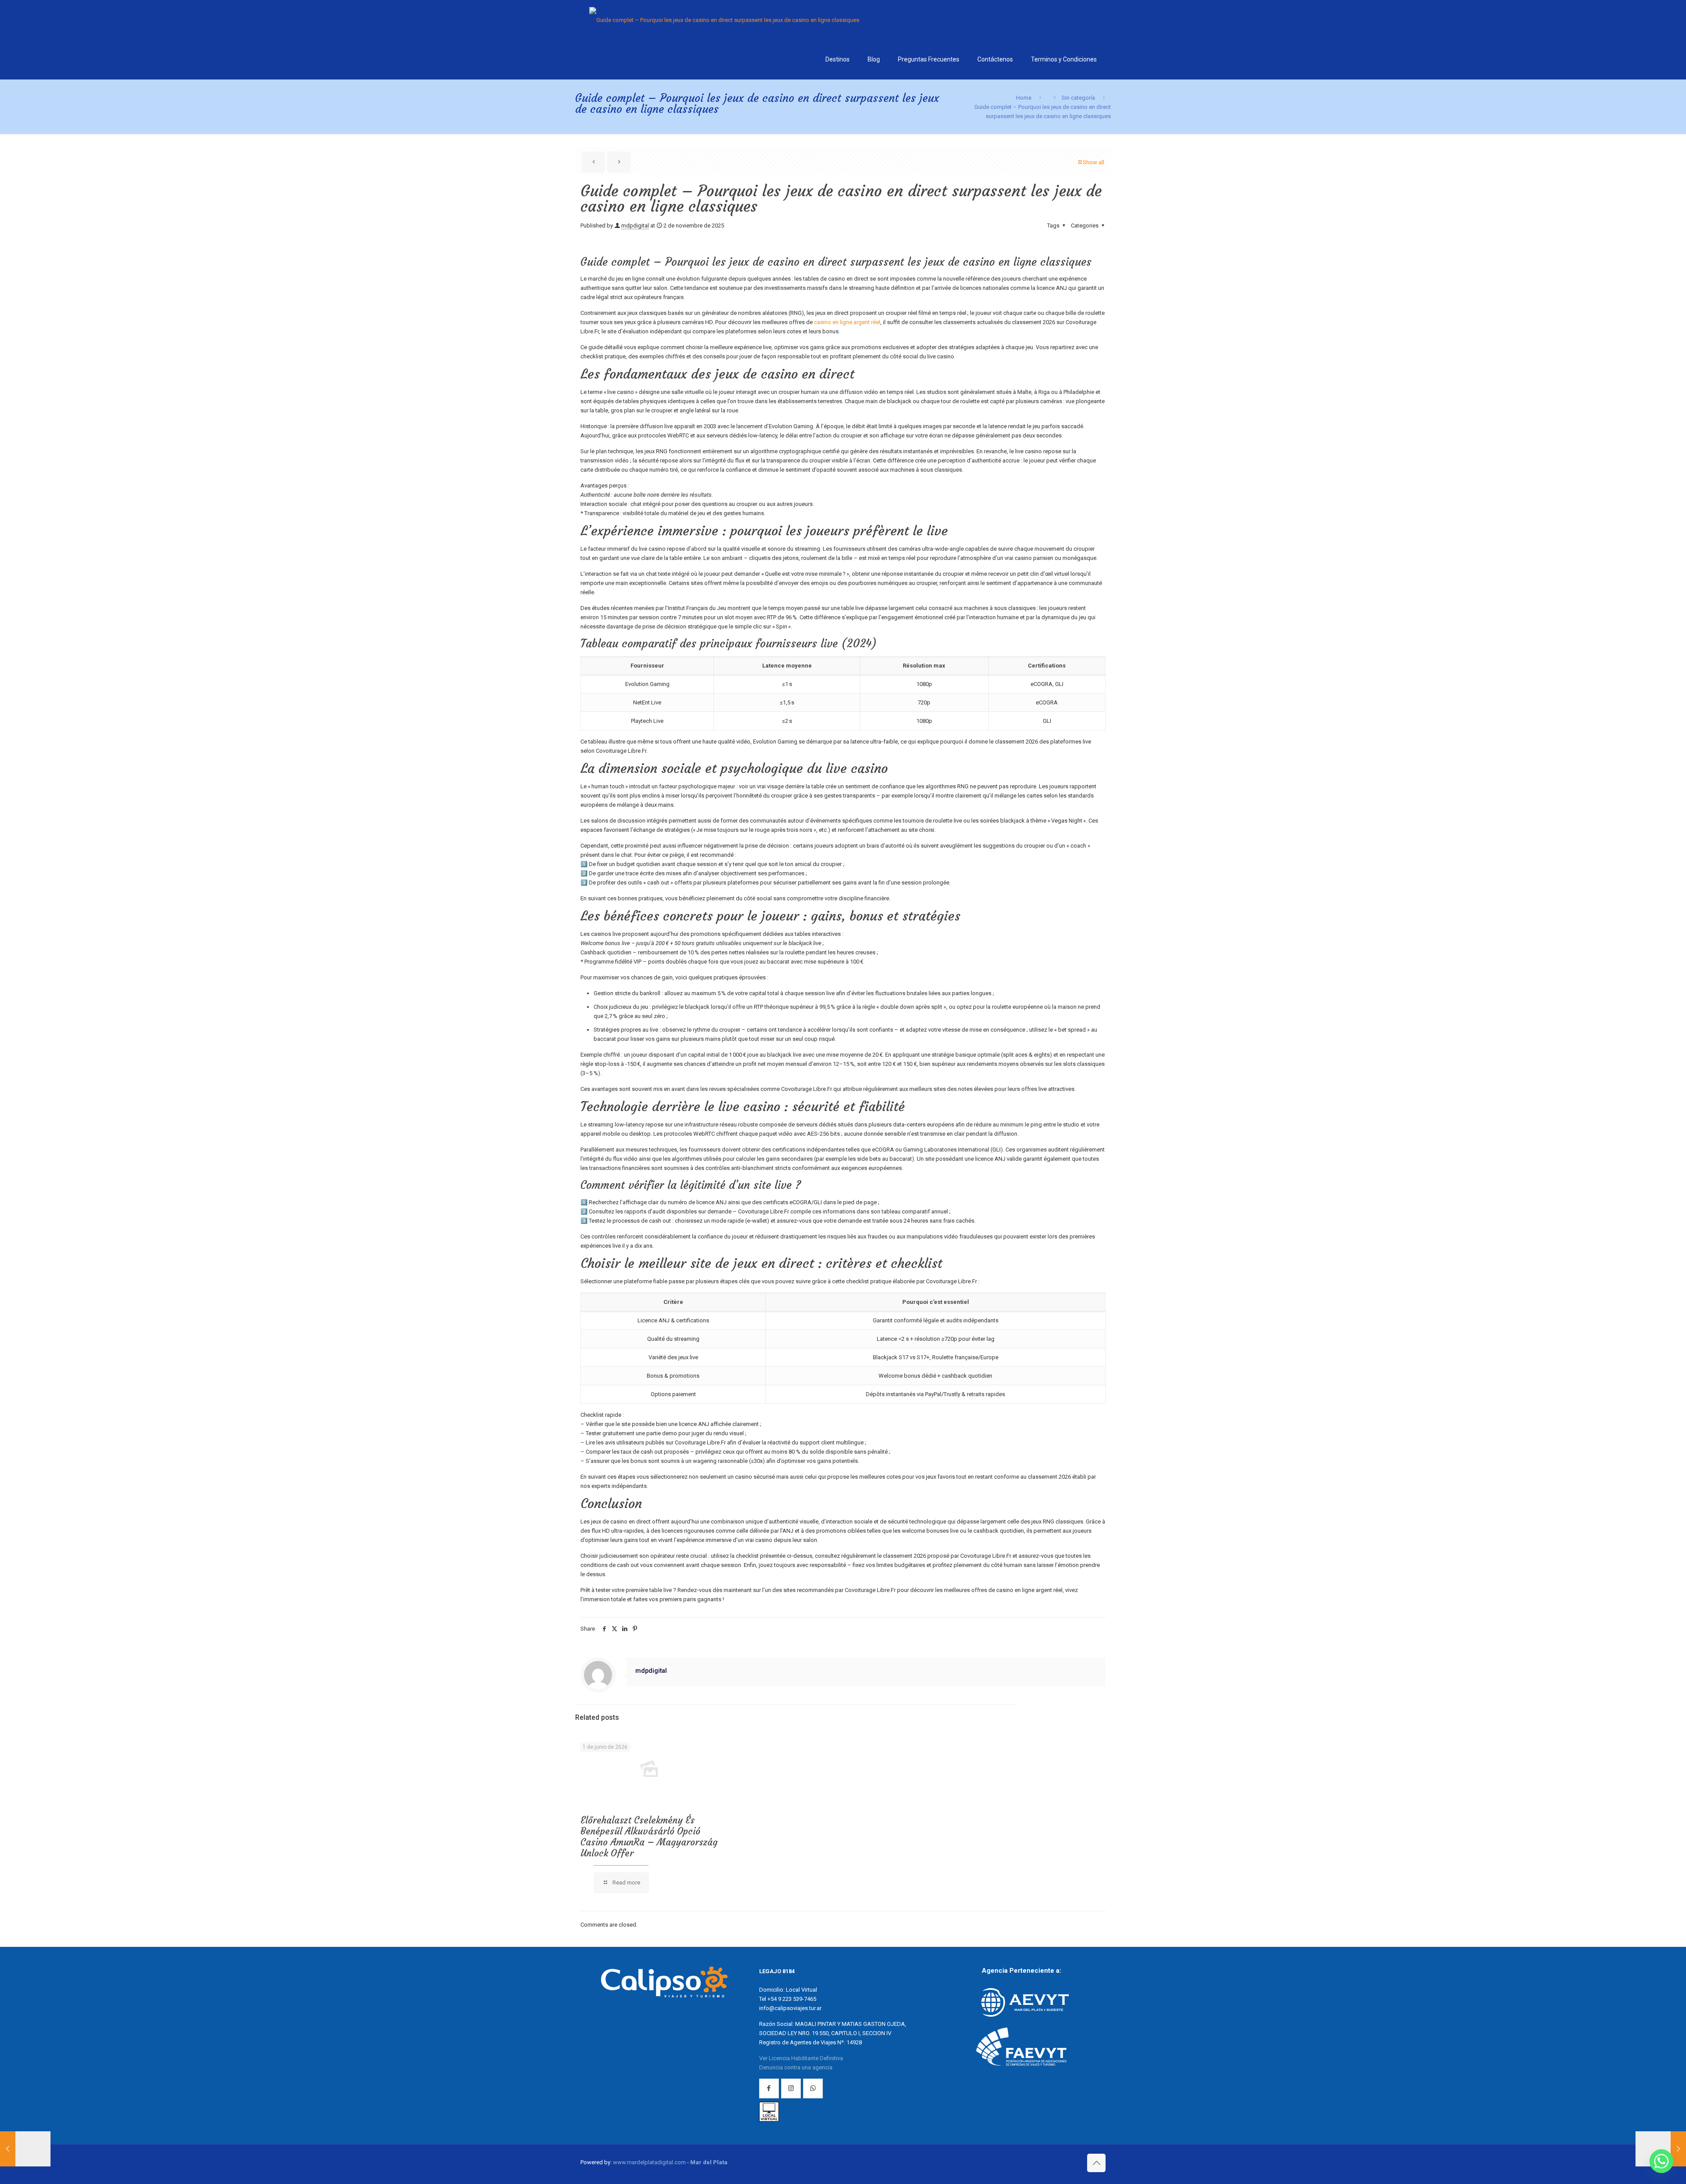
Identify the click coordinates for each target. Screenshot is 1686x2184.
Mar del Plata (709, 2162)
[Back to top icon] (1096, 2163)
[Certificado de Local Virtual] (769, 2120)
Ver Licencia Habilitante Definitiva (801, 2058)
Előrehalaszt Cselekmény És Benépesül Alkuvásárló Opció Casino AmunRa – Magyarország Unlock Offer (649, 1837)
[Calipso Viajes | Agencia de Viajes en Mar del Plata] (724, 20)
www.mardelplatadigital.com (649, 2162)
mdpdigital (635, 226)
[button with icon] (769, 2088)
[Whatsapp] (1661, 2161)
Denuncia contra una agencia (796, 2067)
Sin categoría (1078, 98)
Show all (1093, 162)
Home (1024, 98)
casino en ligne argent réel (847, 322)
